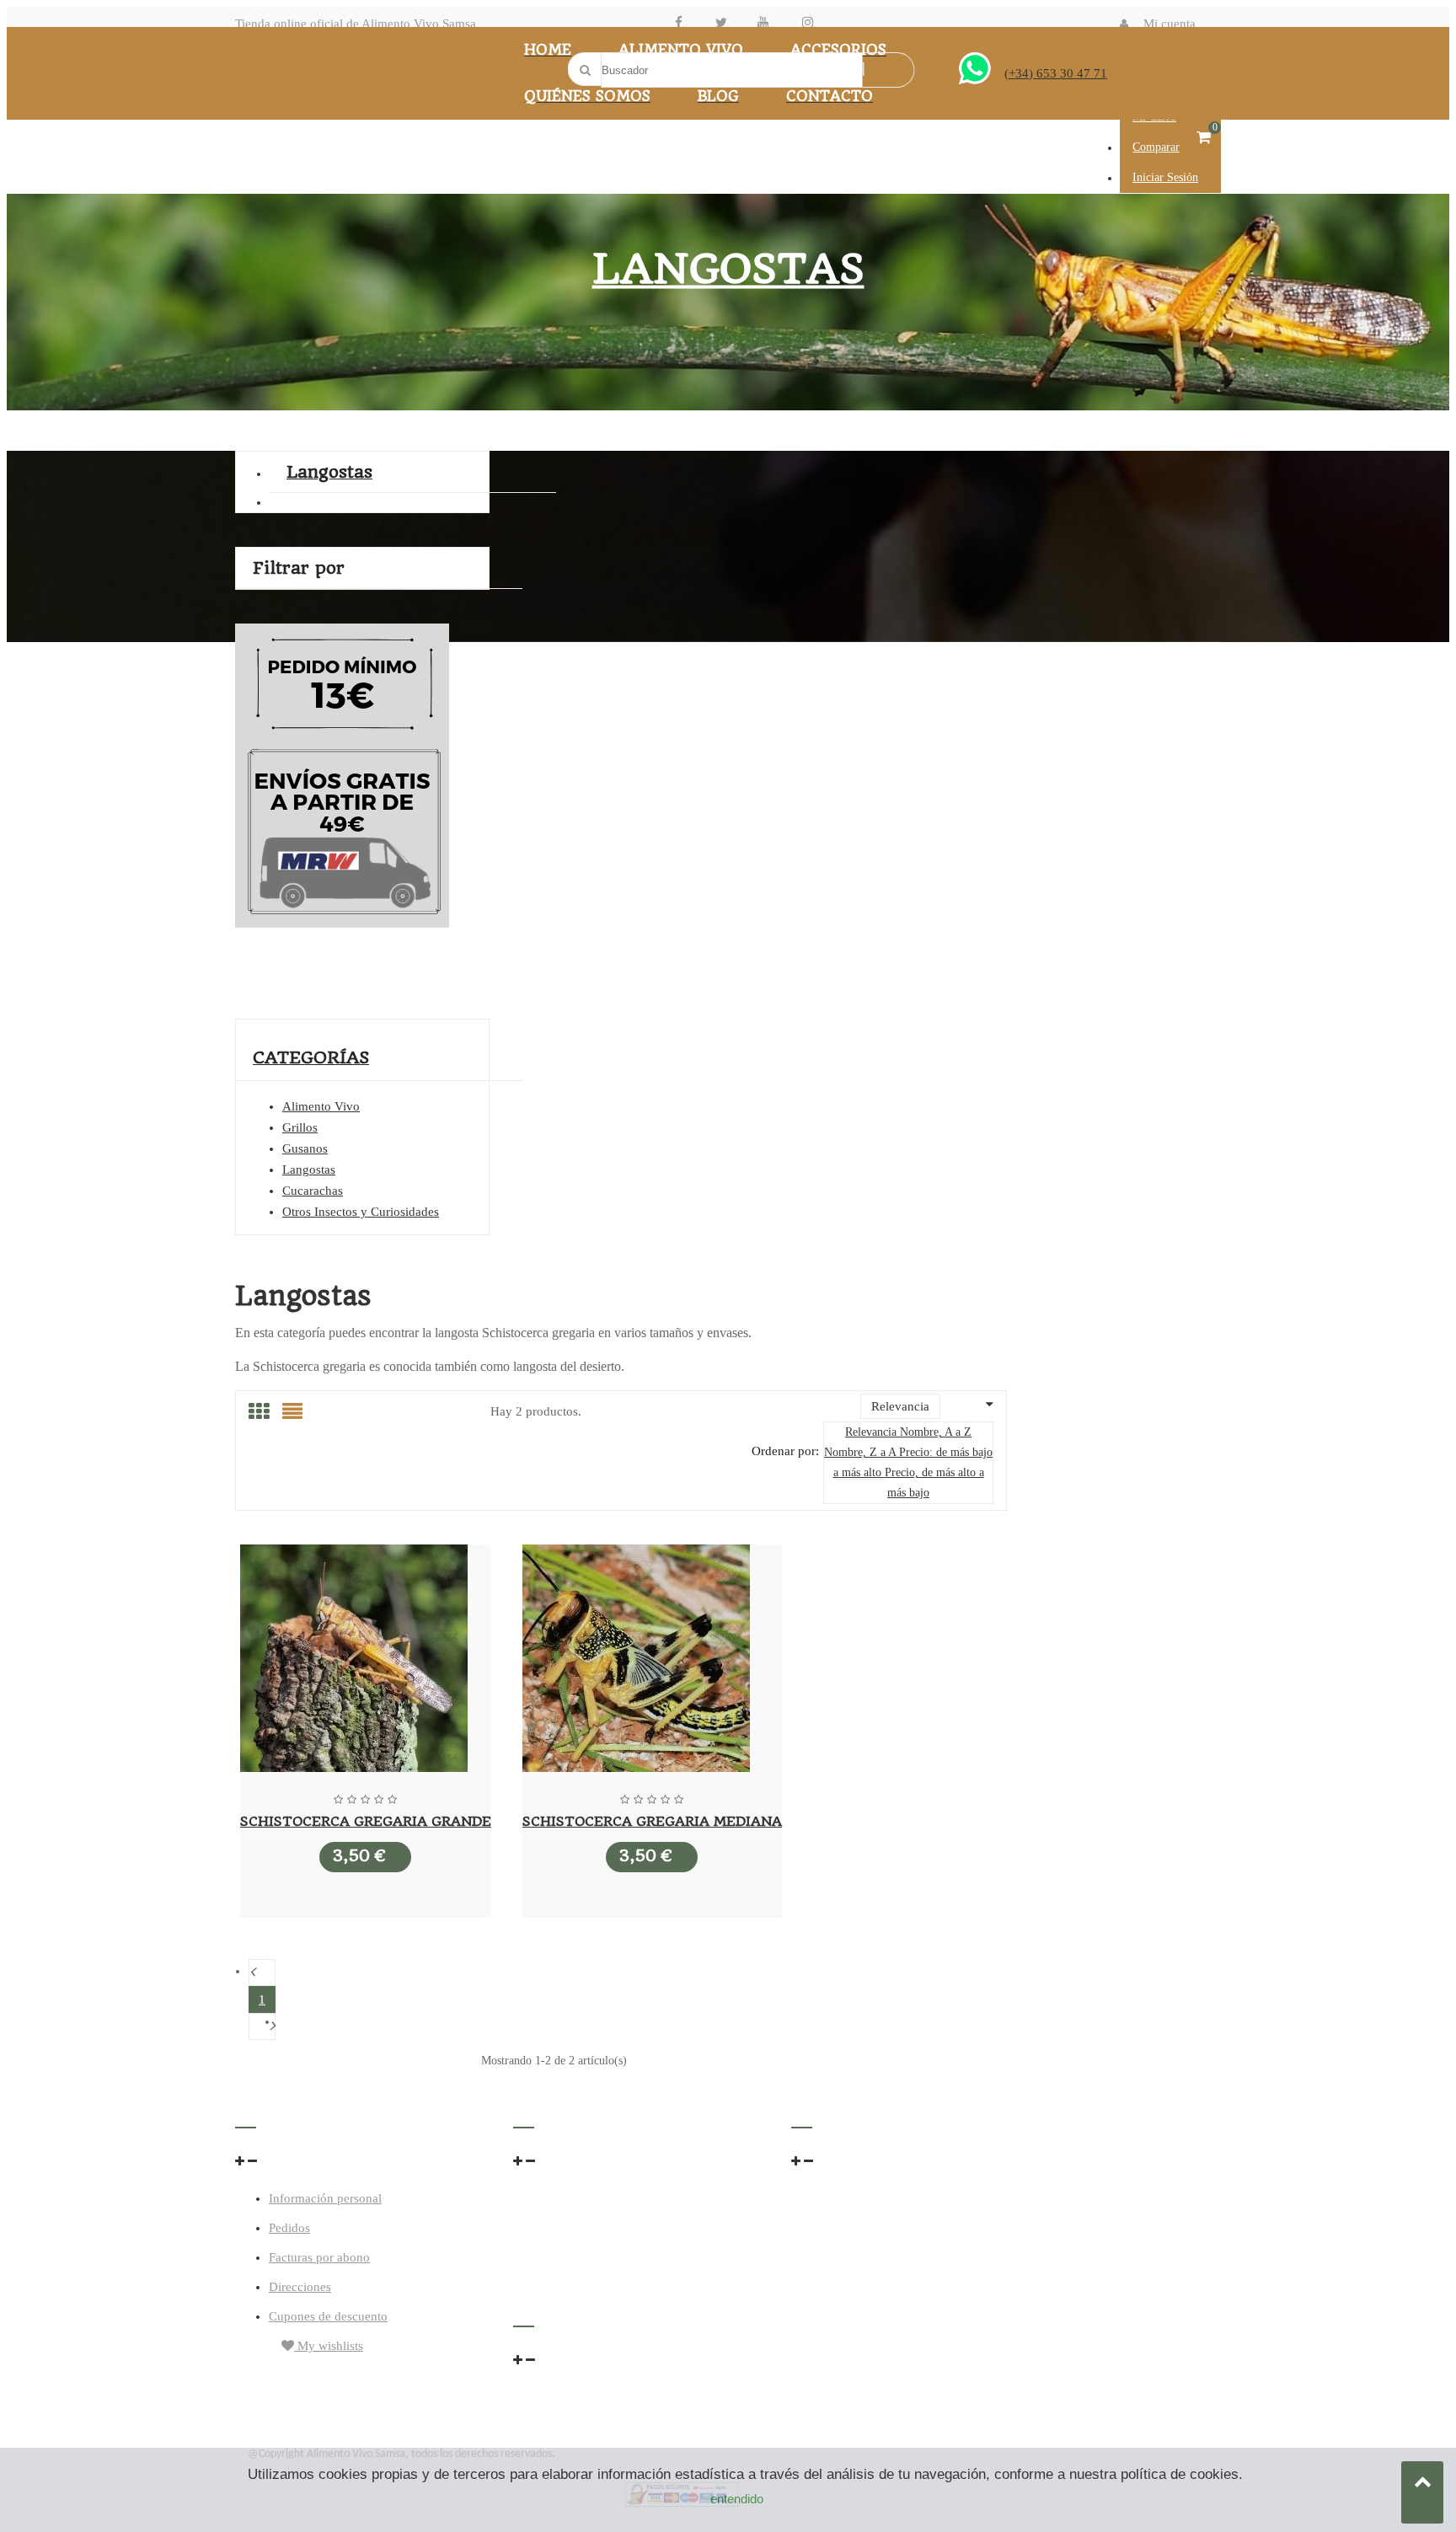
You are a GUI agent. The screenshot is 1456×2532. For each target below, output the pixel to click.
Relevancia (873, 1432)
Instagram (814, 27)
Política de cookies (840, 2261)
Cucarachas (313, 1191)
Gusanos (305, 1148)
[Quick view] (366, 1662)
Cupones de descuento (328, 2316)
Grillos (300, 1127)
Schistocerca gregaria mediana (652, 1821)
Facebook (685, 27)
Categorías (311, 1057)
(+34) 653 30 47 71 (1056, 73)
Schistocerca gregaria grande (366, 1821)
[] (262, 1973)
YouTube (771, 27)
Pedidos (289, 2228)
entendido (737, 2499)
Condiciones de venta (848, 2195)
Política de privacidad (848, 2228)
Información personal (325, 2198)
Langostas (329, 472)
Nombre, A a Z (936, 1432)
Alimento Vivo (321, 1106)
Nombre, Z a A (862, 1452)
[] (262, 2026)
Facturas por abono (319, 2257)
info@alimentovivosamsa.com (593, 2235)
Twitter (728, 27)
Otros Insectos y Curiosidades (361, 1212)
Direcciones (300, 2287)
